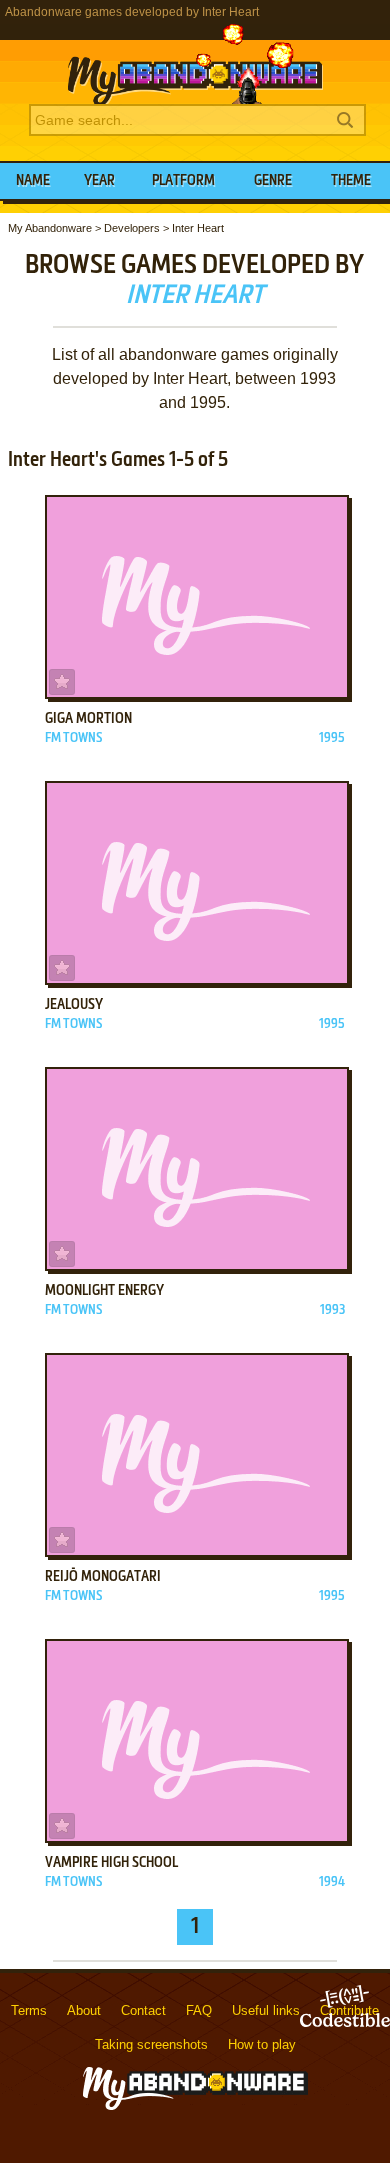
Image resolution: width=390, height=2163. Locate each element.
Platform (183, 181)
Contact (143, 2010)
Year (99, 181)
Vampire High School (111, 1863)
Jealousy (74, 1005)
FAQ (199, 2010)
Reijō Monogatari (103, 1577)
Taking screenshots (151, 2044)
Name (33, 181)
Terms (29, 2010)
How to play (262, 2044)
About (84, 2010)
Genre (273, 181)
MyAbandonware (195, 64)
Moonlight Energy (104, 1291)
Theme (351, 181)
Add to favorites (62, 682)
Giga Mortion (88, 719)
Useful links (266, 2010)
